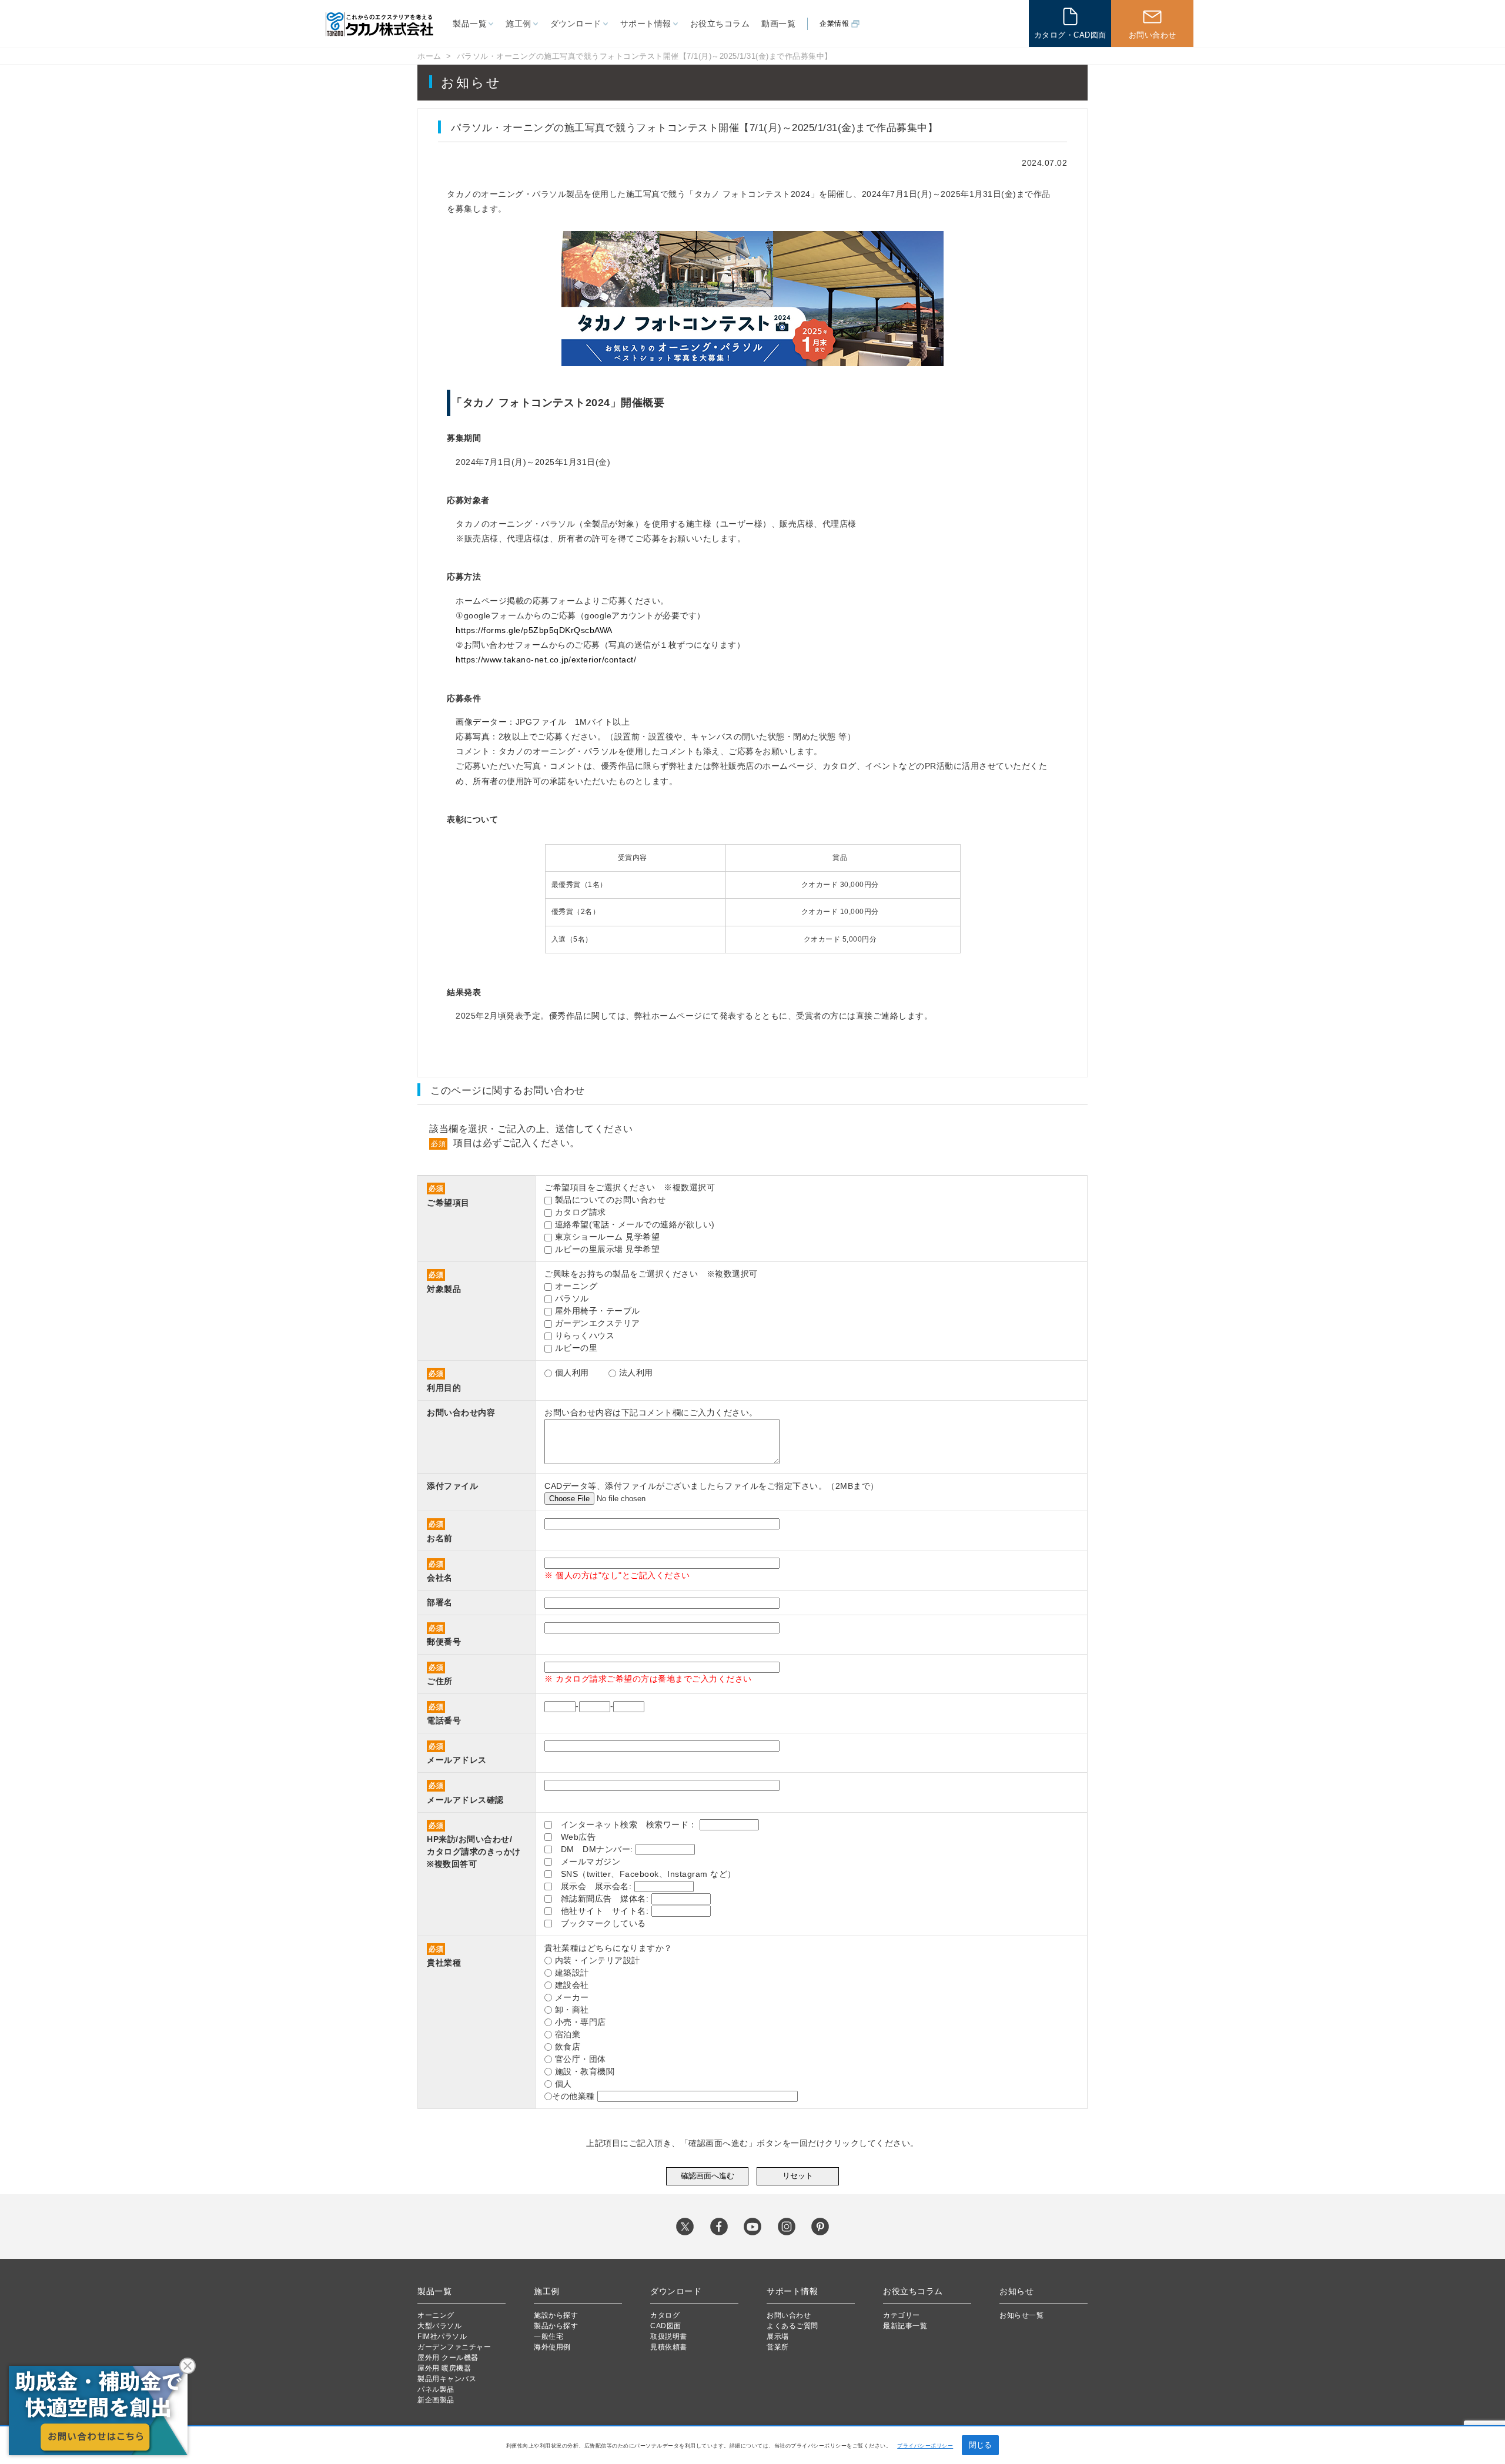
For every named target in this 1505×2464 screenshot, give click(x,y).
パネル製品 (436, 2389)
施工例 (519, 24)
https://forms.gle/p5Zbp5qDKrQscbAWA (534, 630)
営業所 (778, 2347)
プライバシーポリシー (925, 2446)
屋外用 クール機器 (448, 2358)
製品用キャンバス (447, 2379)
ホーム (429, 56)
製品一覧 (470, 24)
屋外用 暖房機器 (444, 2368)
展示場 (778, 2336)
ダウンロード (576, 24)
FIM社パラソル (442, 2336)
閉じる (980, 2445)
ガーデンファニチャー (454, 2347)
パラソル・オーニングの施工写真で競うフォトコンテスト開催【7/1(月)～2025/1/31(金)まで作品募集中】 (645, 56)
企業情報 (834, 24)
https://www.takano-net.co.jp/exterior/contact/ (546, 659)
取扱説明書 (669, 2336)
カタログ (665, 2315)
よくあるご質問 (792, 2326)
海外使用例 (552, 2347)
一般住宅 (549, 2336)
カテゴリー (902, 2315)
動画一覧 (778, 24)
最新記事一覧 (905, 2326)
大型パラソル (439, 2326)
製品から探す (556, 2326)
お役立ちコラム (720, 24)
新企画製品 (436, 2400)
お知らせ (1016, 2291)
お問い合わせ (789, 2315)
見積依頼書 (669, 2347)
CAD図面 (666, 2326)
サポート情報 (646, 24)
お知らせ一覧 (1021, 2315)
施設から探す (556, 2315)
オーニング (436, 2315)
